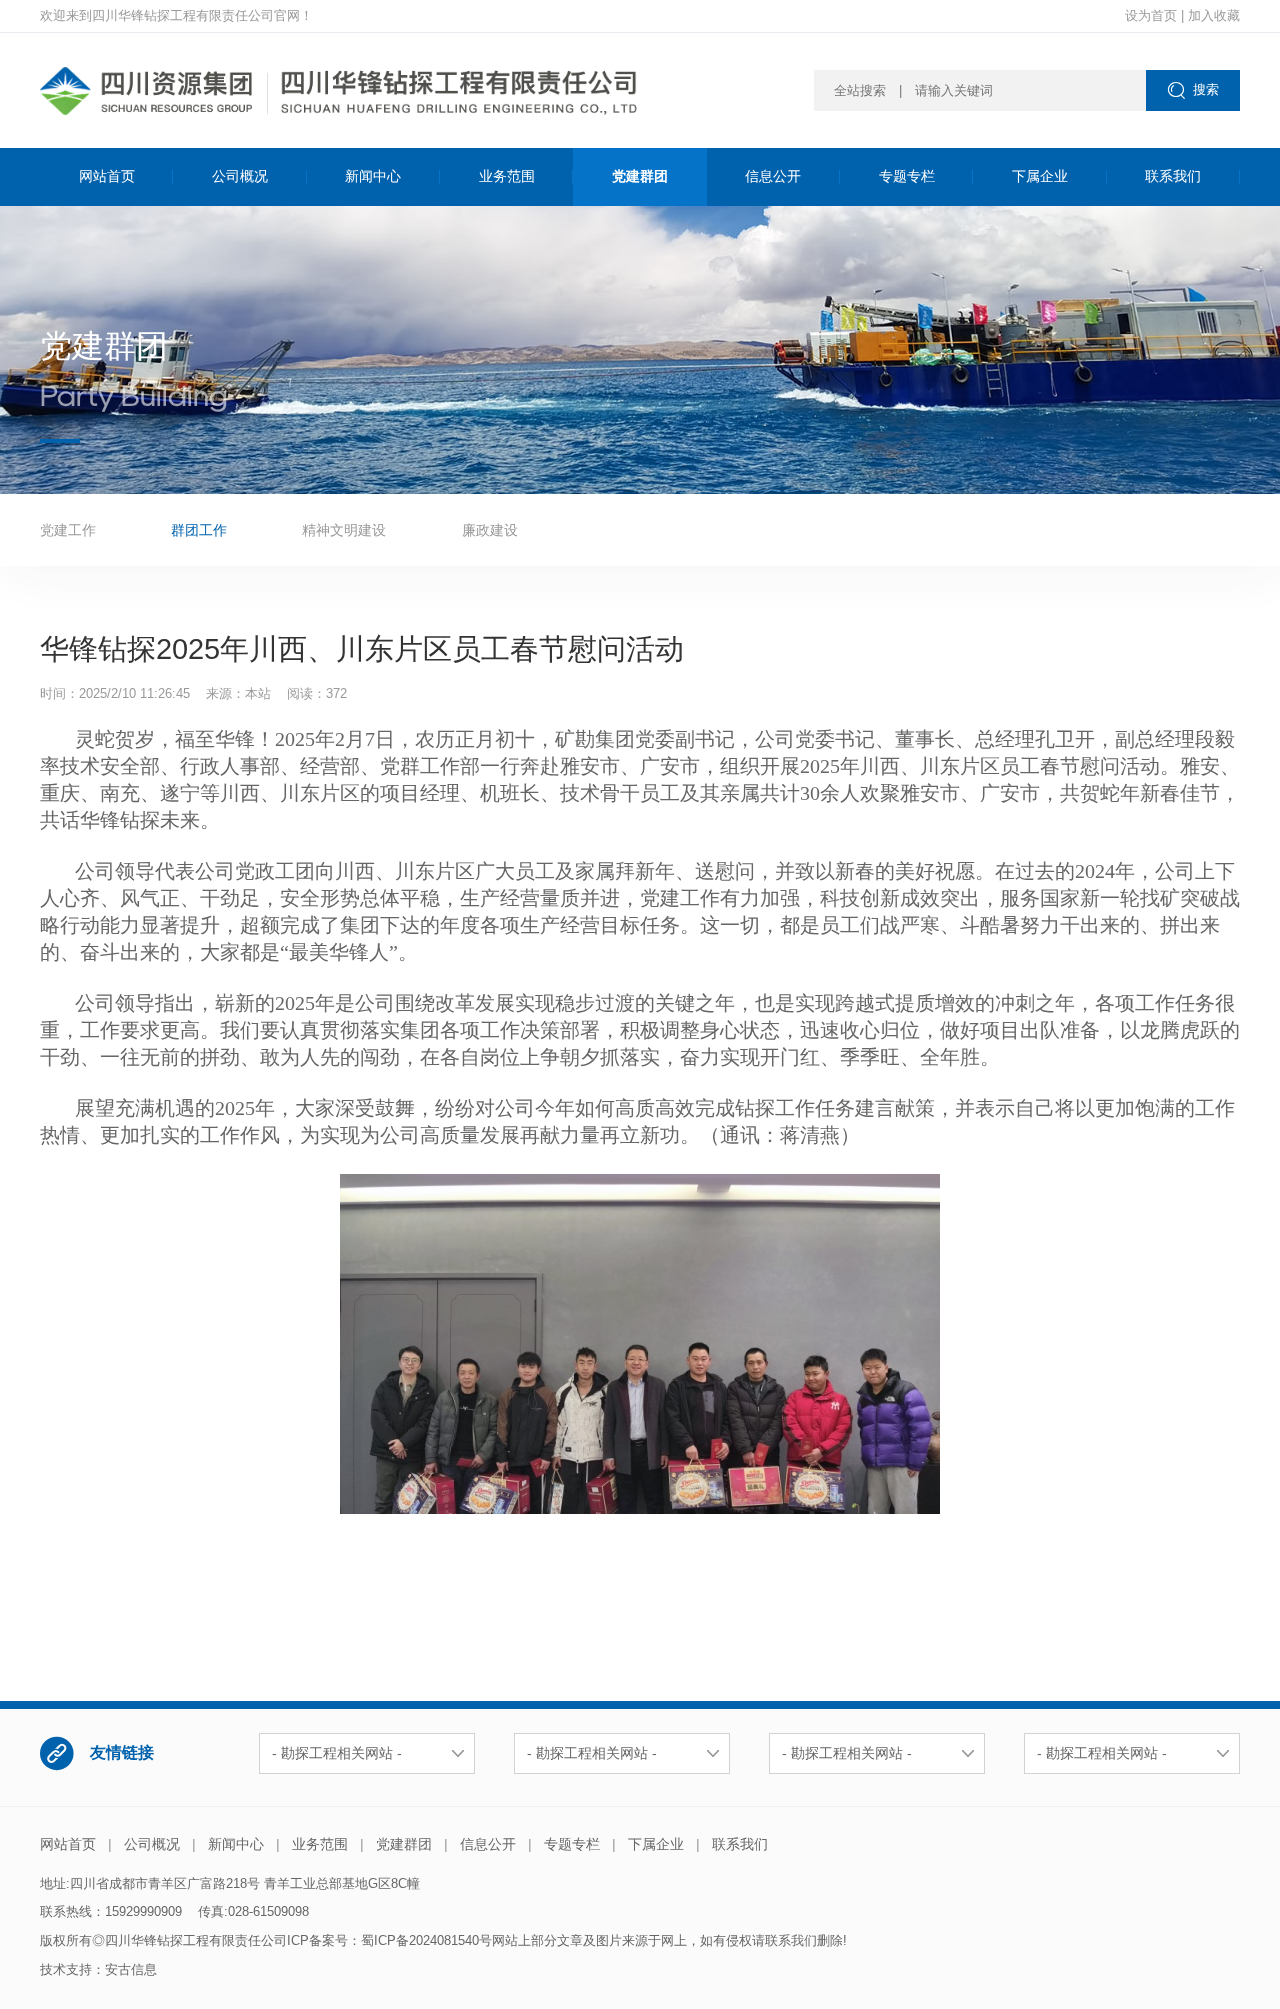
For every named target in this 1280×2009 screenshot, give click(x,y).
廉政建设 (490, 530)
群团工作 (199, 530)
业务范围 (507, 176)
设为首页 (1151, 15)
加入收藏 (1214, 15)
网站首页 (107, 176)
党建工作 (68, 530)
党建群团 (640, 176)
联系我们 (1173, 176)
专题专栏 (907, 176)
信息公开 (773, 176)
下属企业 (1040, 176)
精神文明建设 (344, 530)
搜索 (1193, 90)
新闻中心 (373, 176)
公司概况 (240, 176)
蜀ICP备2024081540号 (426, 1940)
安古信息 (131, 1969)
